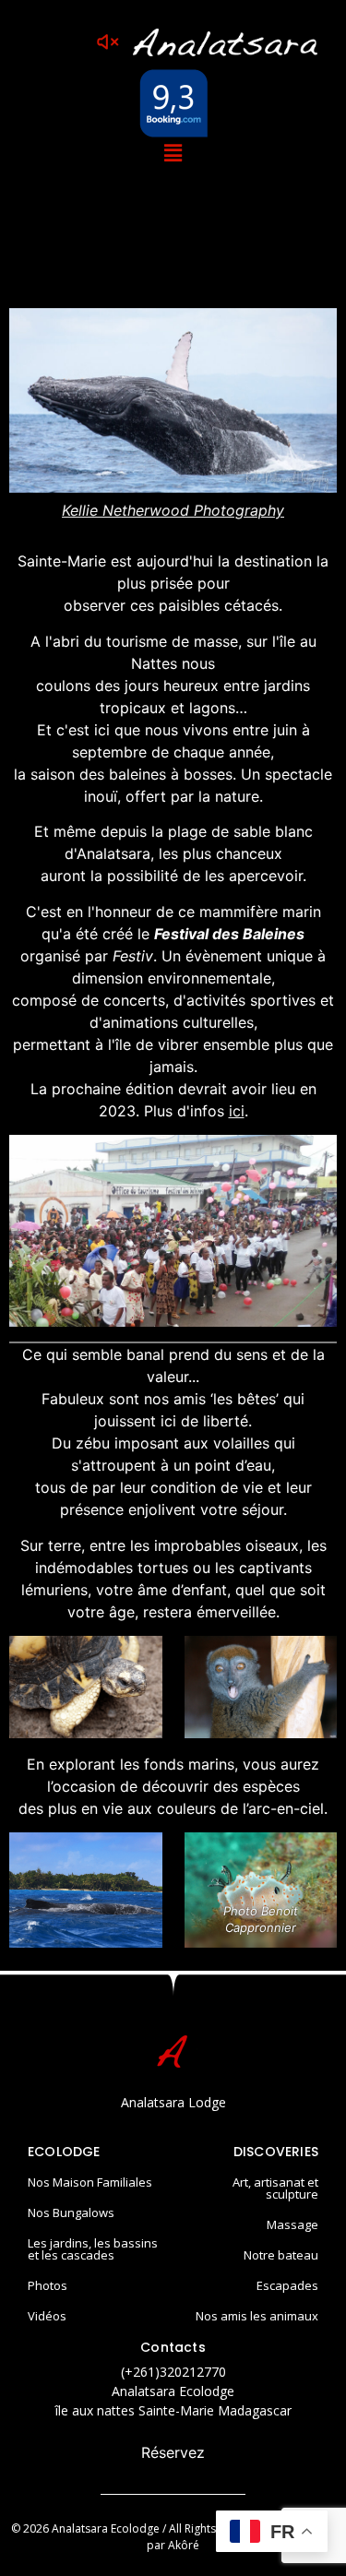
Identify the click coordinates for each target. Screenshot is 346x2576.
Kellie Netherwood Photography (173, 510)
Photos (48, 2285)
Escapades (287, 2285)
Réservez (173, 2452)
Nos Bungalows (71, 2212)
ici (237, 1111)
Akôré (184, 2545)
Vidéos (47, 2316)
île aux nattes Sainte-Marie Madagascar (173, 2410)
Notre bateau (281, 2255)
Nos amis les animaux (257, 2316)
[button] (173, 153)
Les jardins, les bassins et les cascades (93, 2249)
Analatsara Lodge (173, 2102)
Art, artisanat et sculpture (275, 2188)
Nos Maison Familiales (90, 2182)
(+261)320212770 (173, 2372)
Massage (292, 2224)
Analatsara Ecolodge (173, 2391)
